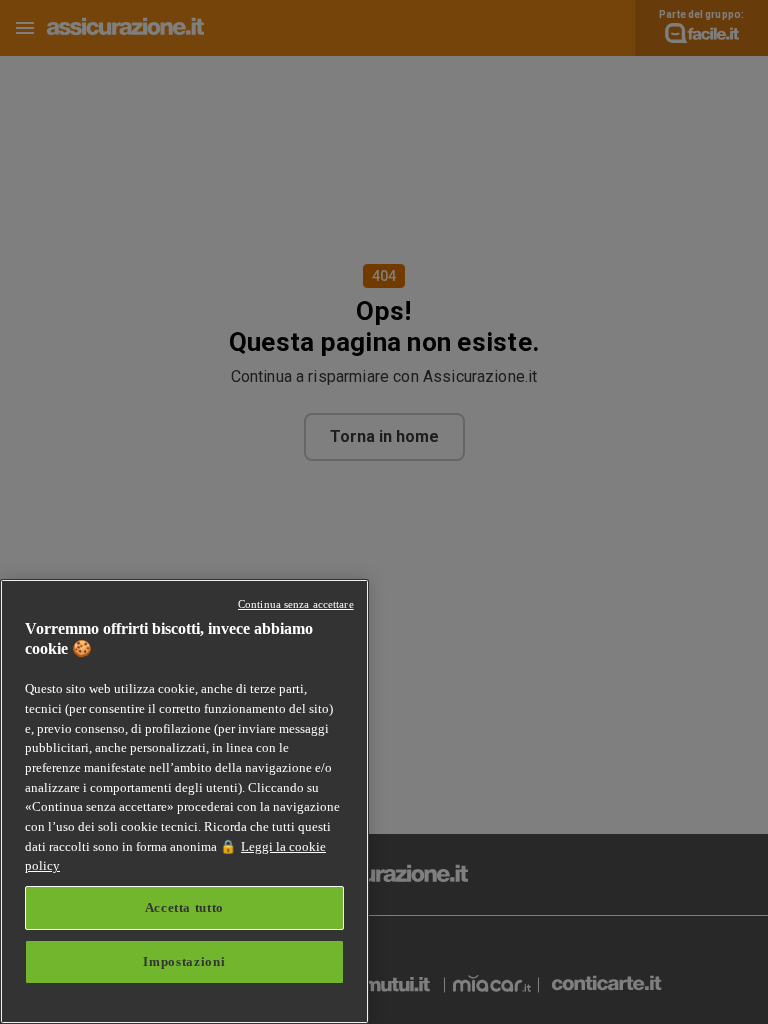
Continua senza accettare (296, 604)
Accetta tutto (185, 907)
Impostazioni (184, 961)
